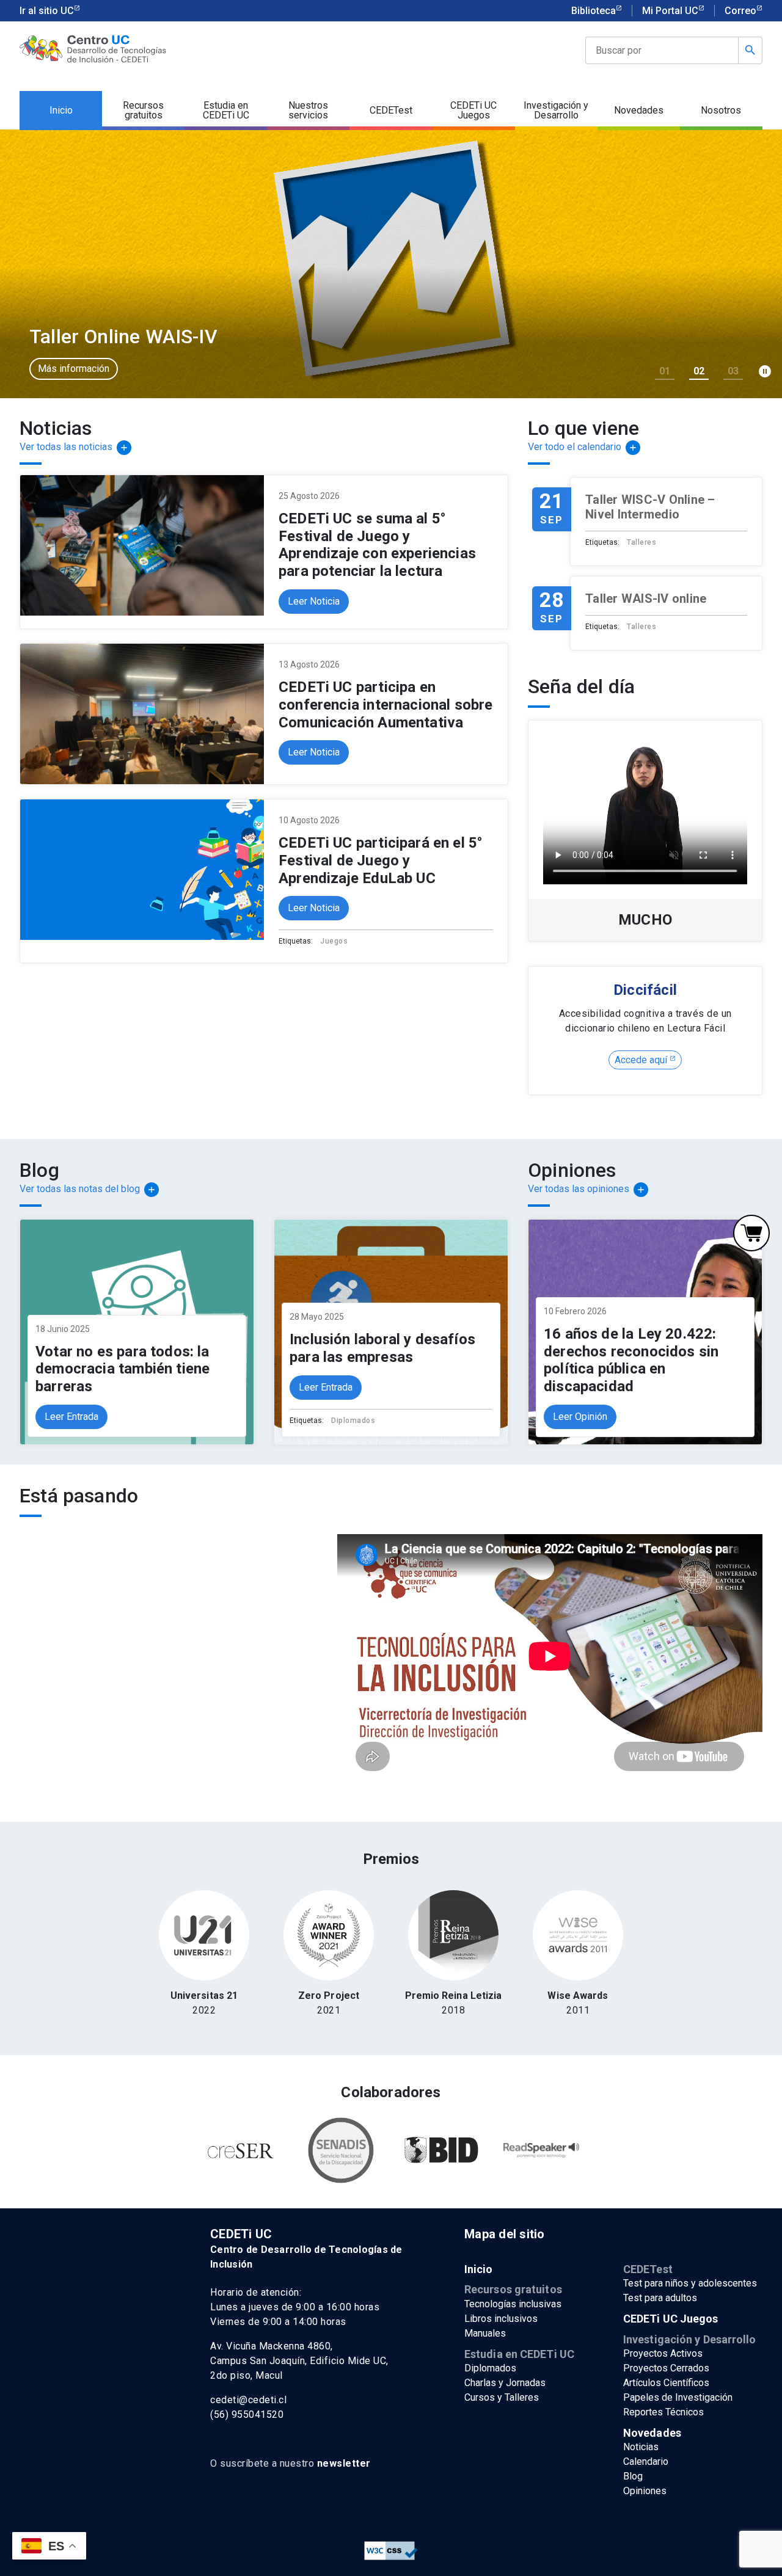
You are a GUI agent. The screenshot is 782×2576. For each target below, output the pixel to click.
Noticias (641, 2447)
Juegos (334, 941)
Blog (633, 2476)
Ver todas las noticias (74, 447)
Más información (74, 369)
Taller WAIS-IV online (646, 599)
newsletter (344, 2463)
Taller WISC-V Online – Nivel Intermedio (650, 507)
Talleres (641, 542)
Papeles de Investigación (678, 2397)
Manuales (485, 2333)
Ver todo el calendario (583, 447)
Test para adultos (660, 2298)
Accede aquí (642, 1060)
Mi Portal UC (670, 11)
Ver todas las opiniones (587, 1189)
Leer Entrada (71, 1417)
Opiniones (645, 2491)
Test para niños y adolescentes (690, 2283)
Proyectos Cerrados (666, 2368)
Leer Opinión (580, 1417)
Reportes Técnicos (663, 2412)
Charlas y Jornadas (505, 2383)
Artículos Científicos (666, 2383)
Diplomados (353, 1421)
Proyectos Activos (663, 2353)
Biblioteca (594, 11)
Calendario (646, 2461)
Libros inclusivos (501, 2319)
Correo (740, 11)
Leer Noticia (314, 601)
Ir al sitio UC (47, 11)
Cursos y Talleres (502, 2397)
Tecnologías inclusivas (513, 2304)
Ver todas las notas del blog (88, 1189)
